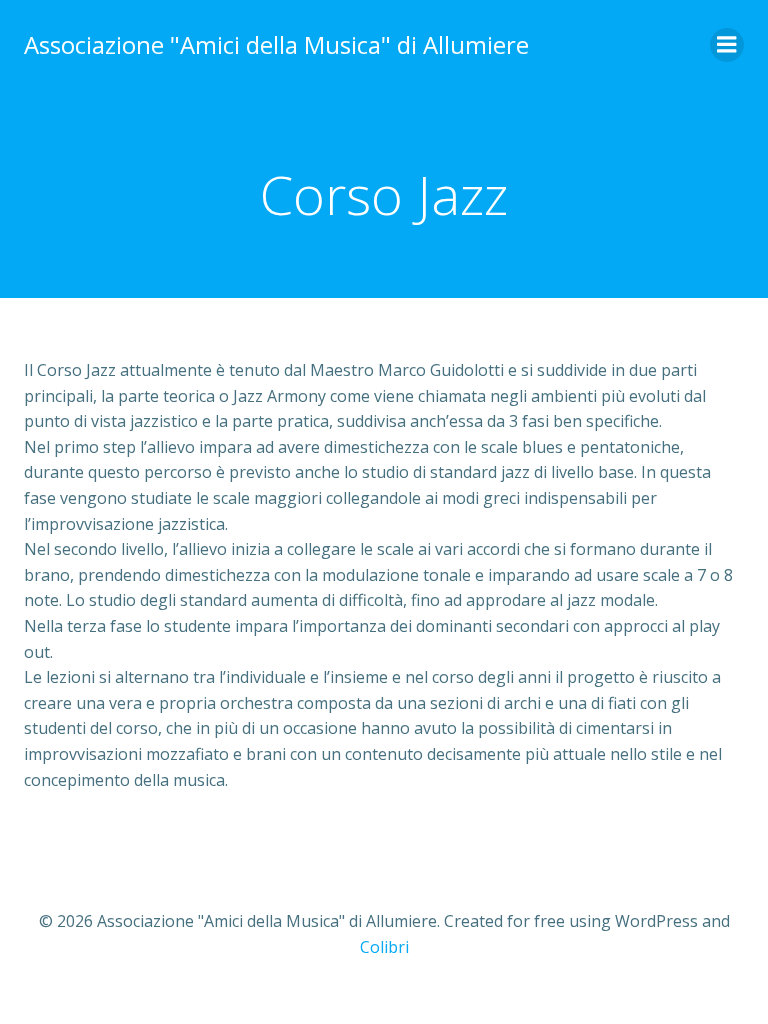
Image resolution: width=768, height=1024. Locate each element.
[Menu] (727, 45)
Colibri (384, 947)
